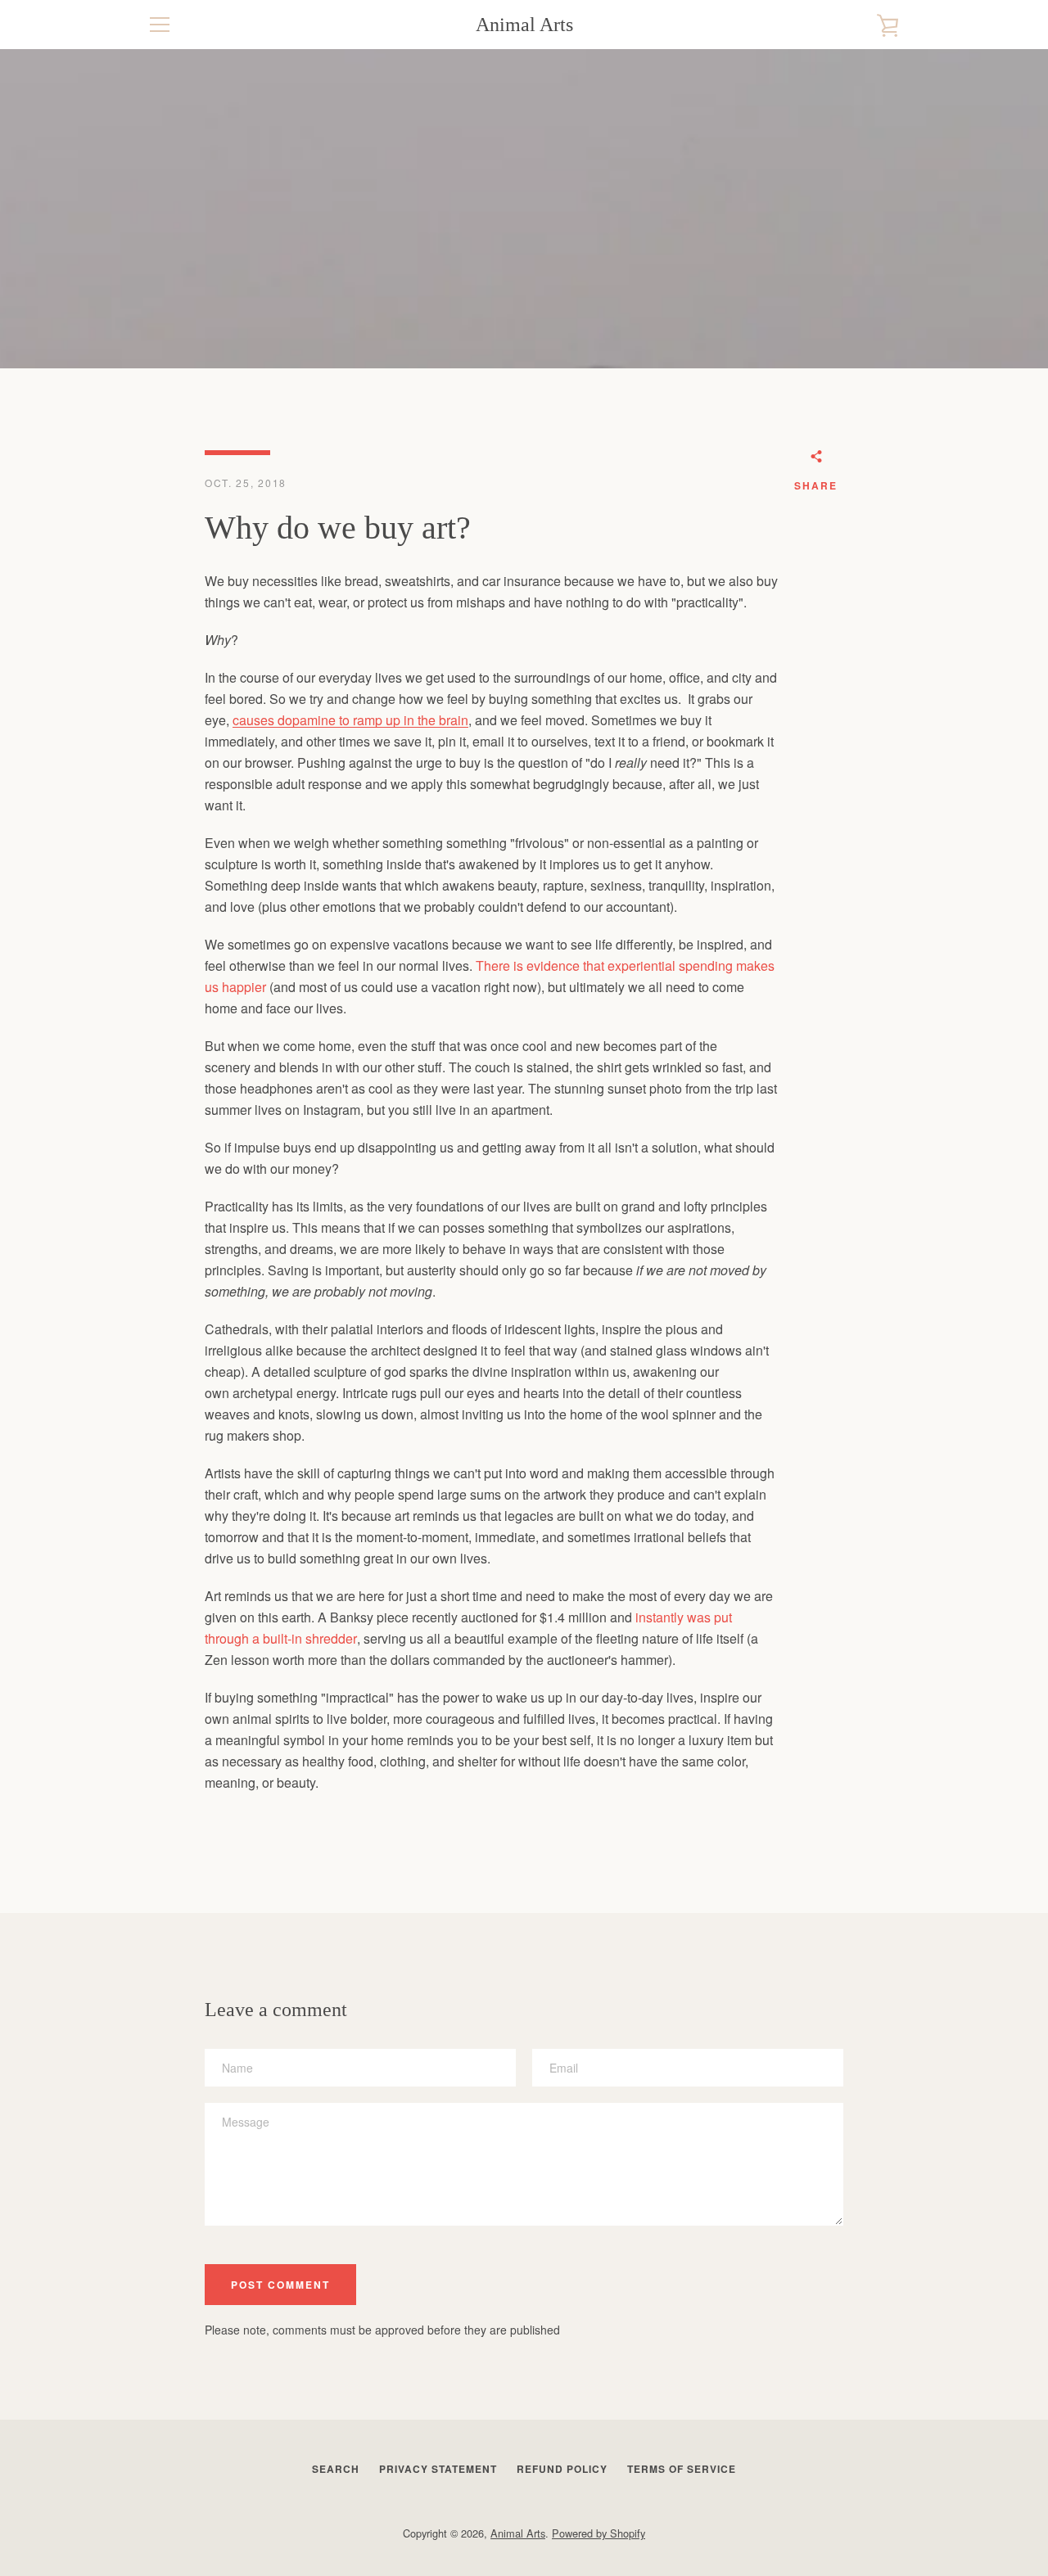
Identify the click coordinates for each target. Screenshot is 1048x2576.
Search (336, 2469)
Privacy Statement (438, 2469)
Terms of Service (682, 2469)
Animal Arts (524, 25)
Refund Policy (562, 2469)
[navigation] (160, 25)
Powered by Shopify (599, 2533)
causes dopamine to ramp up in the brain (350, 720)
